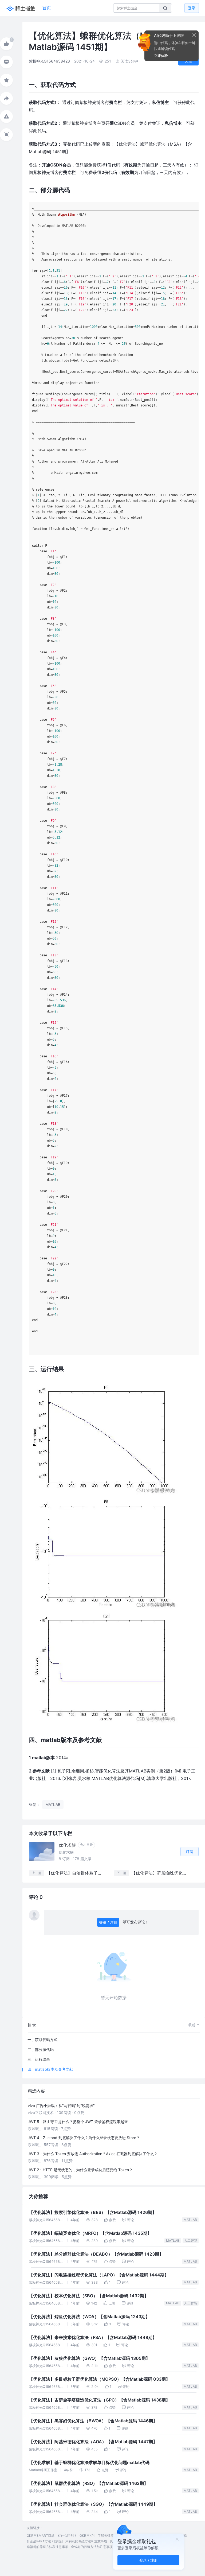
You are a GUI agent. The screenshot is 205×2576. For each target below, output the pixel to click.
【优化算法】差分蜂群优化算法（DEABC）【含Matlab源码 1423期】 (96, 2254)
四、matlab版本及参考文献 (50, 2069)
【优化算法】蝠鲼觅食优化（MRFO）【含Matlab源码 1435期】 (90, 2233)
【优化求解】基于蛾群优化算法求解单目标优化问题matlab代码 (89, 2463)
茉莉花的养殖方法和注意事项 (86, 2541)
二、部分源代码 (41, 2049)
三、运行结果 (39, 2059)
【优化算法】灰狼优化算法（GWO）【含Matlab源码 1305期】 (89, 2358)
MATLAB (190, 2220)
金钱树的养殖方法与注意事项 (92, 2547)
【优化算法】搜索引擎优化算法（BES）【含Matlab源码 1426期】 (93, 2212)
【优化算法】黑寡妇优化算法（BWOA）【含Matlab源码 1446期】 (93, 2421)
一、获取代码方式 (42, 2040)
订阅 (190, 1851)
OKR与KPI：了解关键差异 (98, 2536)
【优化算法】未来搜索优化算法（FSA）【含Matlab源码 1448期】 (93, 2338)
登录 (192, 8)
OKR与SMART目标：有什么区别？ (52, 2536)
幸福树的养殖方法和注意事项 (48, 2547)
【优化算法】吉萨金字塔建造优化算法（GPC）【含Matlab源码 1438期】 (99, 2400)
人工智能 (191, 2241)
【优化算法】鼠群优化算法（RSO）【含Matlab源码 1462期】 (88, 2483)
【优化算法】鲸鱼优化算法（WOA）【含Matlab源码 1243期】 (89, 2317)
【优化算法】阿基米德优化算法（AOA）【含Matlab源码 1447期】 (93, 2442)
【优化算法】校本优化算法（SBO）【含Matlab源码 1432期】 (89, 2296)
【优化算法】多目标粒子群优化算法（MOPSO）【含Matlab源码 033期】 (99, 2379)
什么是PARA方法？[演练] (45, 2541)
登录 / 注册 (108, 1922)
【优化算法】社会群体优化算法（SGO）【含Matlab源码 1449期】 (93, 2504)
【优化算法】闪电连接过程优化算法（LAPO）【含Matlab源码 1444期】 (99, 2275)
